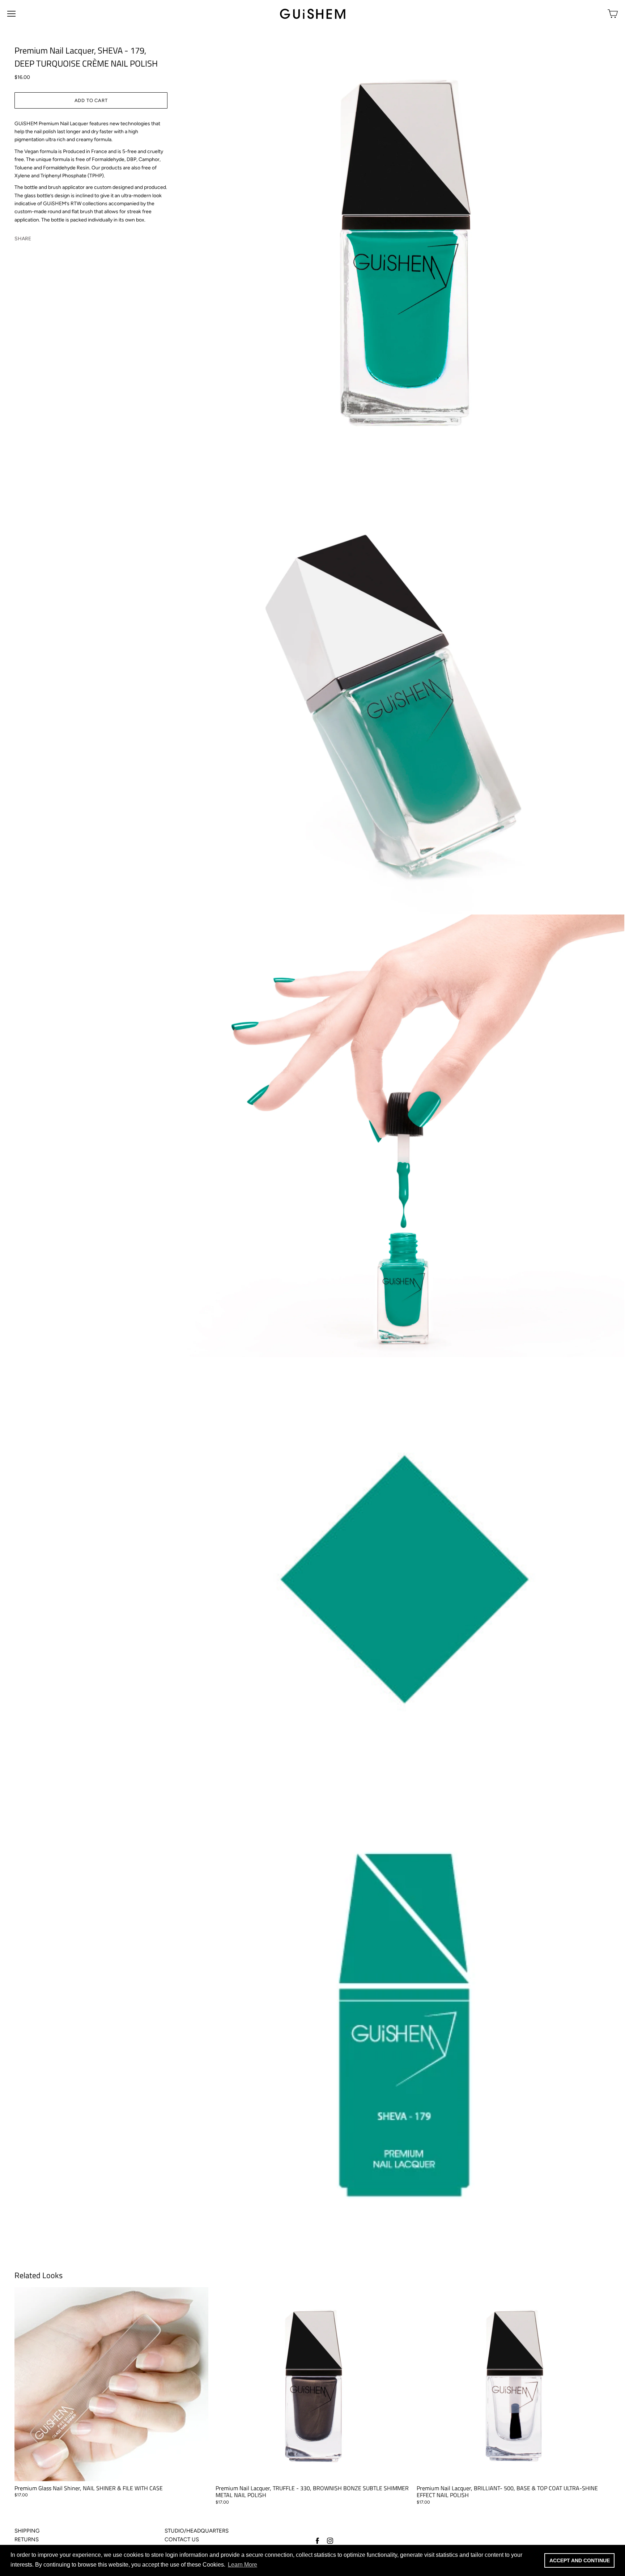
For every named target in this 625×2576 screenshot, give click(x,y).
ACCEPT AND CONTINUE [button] (580, 2560)
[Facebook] (317, 2540)
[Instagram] (330, 2540)
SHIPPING (27, 2531)
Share (23, 238)
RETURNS (27, 2539)
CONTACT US (182, 2539)
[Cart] (613, 14)
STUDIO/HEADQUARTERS (197, 2531)
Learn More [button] (243, 2565)
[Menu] (11, 14)
